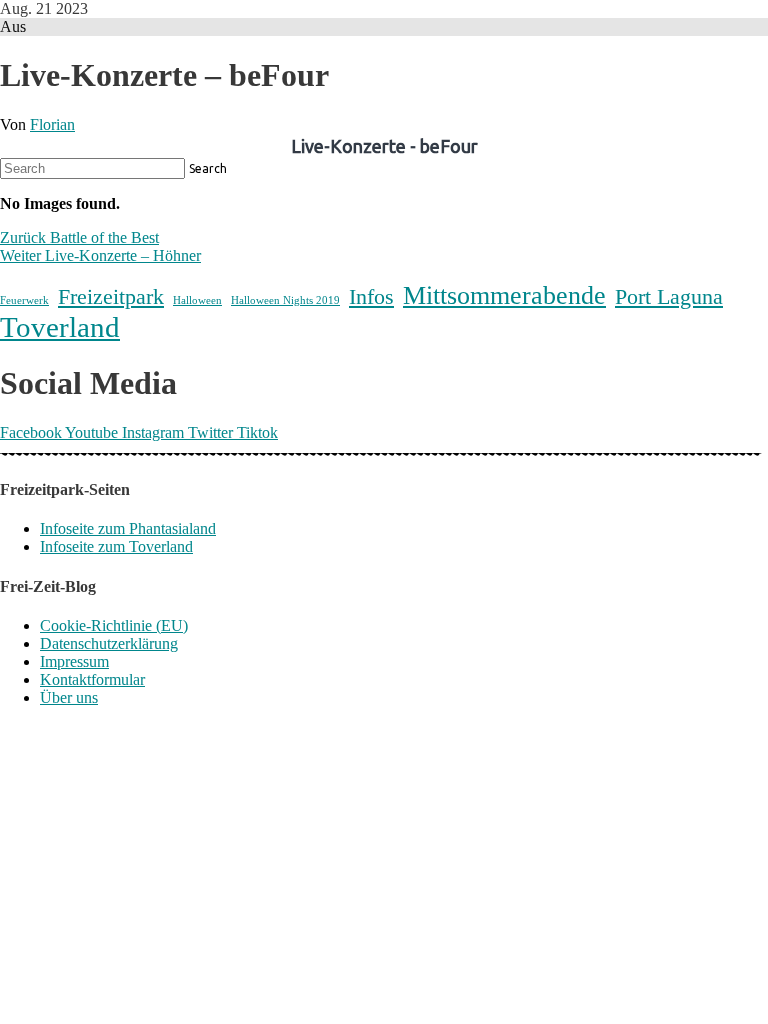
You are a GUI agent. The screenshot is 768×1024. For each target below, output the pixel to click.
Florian (52, 124)
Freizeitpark (111, 296)
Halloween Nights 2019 (285, 300)
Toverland (60, 327)
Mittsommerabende (504, 295)
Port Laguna (669, 296)
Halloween (197, 300)
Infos (371, 296)
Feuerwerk (24, 300)
